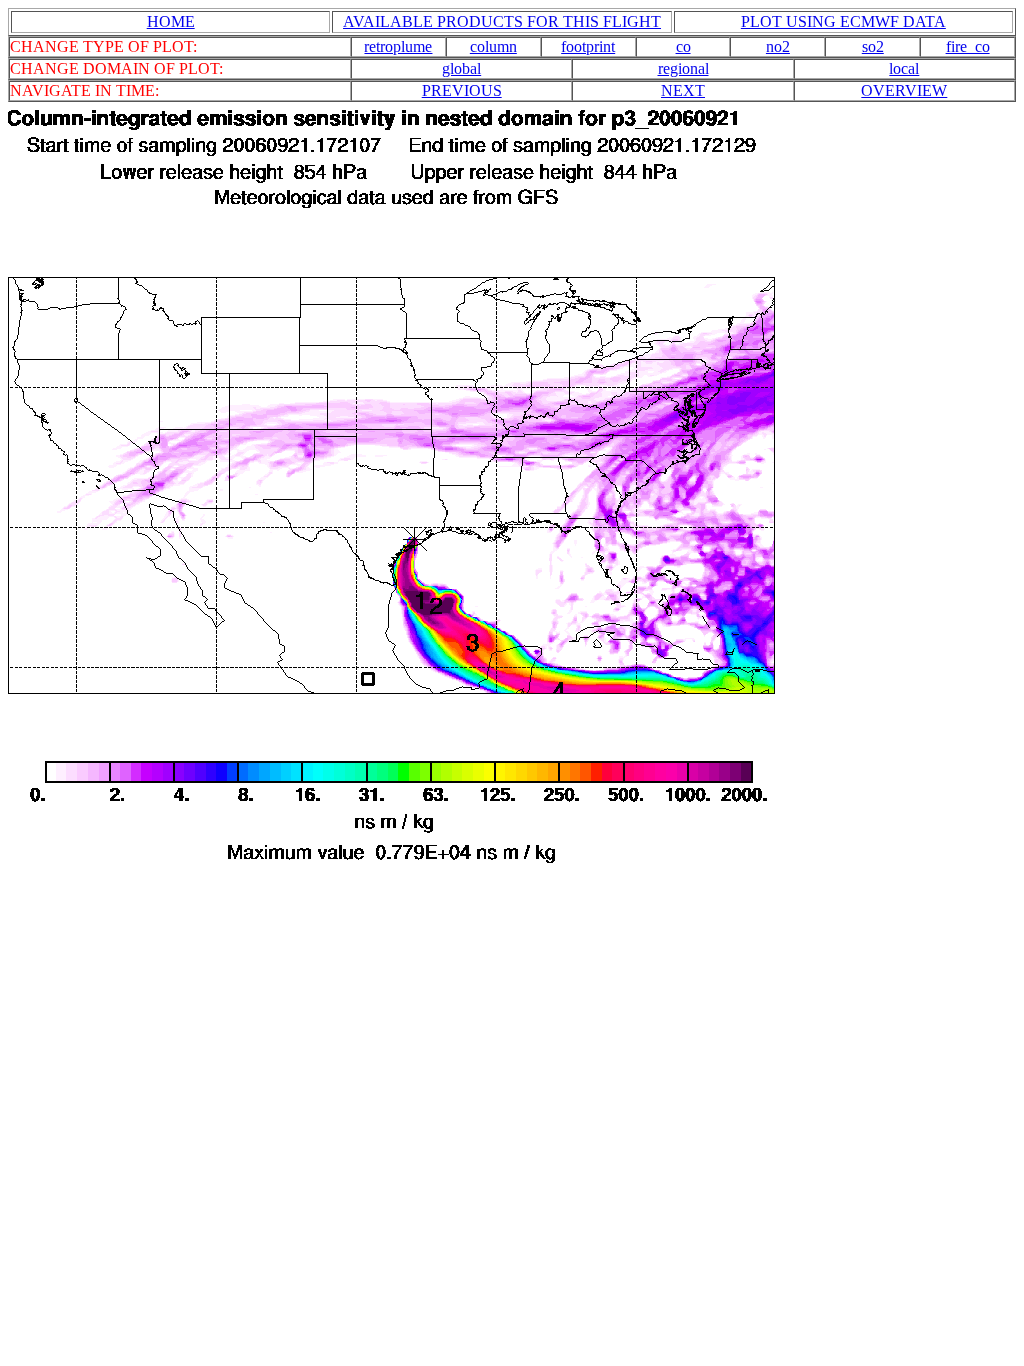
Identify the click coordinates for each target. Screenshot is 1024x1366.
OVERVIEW (904, 90)
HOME (171, 21)
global (461, 68)
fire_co (968, 46)
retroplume (398, 46)
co (683, 46)
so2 (873, 46)
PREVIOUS (462, 90)
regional (683, 68)
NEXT (683, 90)
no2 (778, 46)
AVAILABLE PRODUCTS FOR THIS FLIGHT (502, 21)
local (904, 68)
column (493, 46)
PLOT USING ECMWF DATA (843, 21)
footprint (588, 46)
